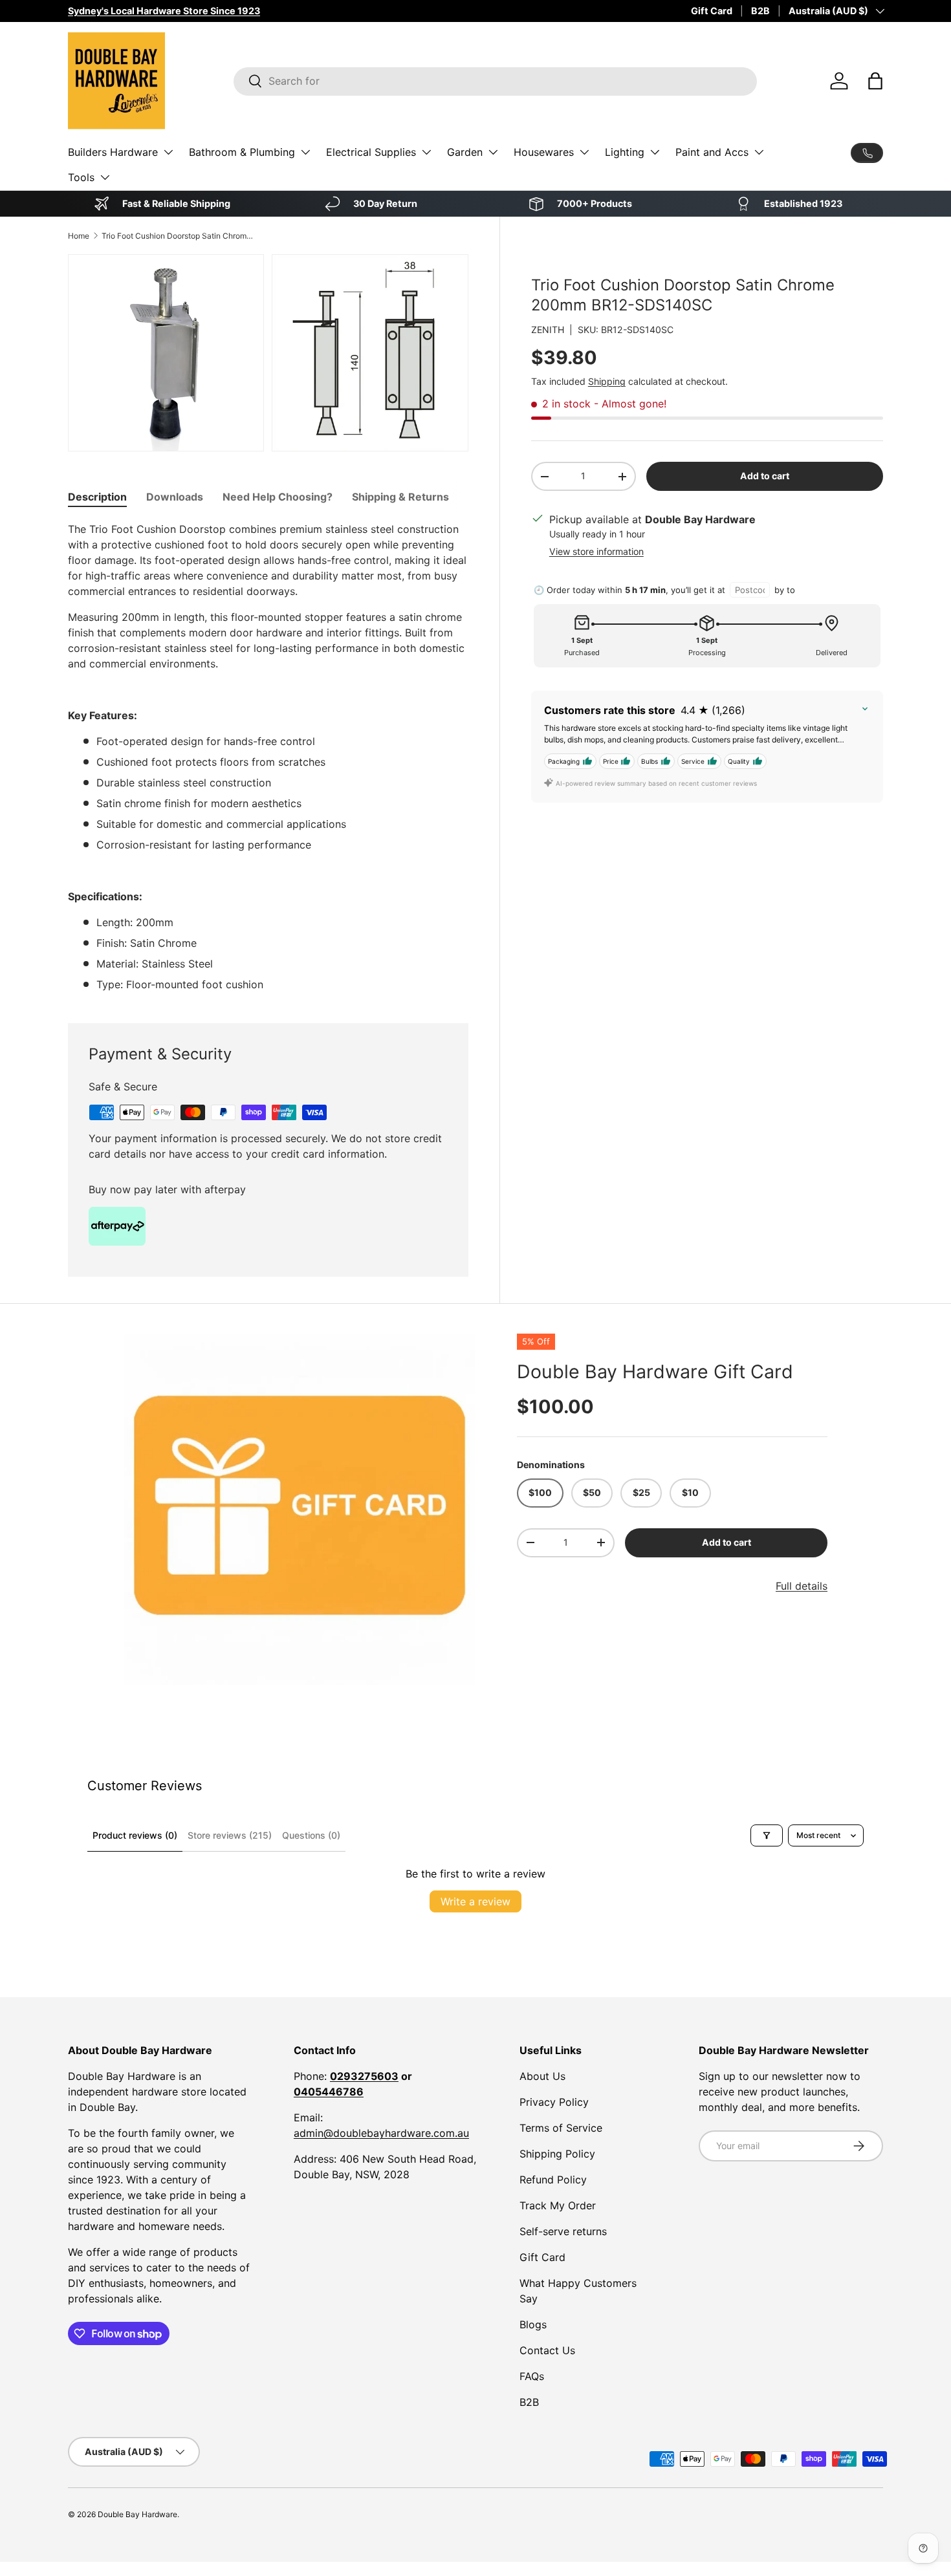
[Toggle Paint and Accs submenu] (759, 152)
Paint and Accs (712, 152)
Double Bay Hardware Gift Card (655, 1371)
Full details (802, 1586)
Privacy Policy (554, 2102)
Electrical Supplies (371, 152)
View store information (596, 551)
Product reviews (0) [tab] (135, 1835)
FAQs (532, 2376)
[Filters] (767, 1835)
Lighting (625, 152)
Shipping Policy (557, 2154)
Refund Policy (553, 2180)
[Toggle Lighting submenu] (655, 152)
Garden (465, 152)
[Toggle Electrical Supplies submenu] (426, 152)
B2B (760, 11)
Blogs (533, 2324)
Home (79, 236)
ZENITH (548, 330)
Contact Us (547, 2350)
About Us (542, 2076)
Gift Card (712, 11)
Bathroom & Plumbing (242, 152)
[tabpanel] (268, 757)
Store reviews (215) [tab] (230, 1835)
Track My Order (558, 2205)
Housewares (544, 152)
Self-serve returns (563, 2231)
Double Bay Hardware (137, 2514)
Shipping (607, 381)
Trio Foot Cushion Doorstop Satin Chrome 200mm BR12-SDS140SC (179, 236)
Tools (81, 177)
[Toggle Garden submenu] (493, 152)
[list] (300, 1510)
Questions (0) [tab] (311, 1835)
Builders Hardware (113, 152)
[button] (875, 81)
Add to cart (765, 476)
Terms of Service (561, 2128)
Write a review (475, 1901)
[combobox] (495, 81)
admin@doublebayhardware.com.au (381, 2133)
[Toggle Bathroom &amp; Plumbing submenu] (305, 152)
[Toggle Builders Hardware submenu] (168, 152)
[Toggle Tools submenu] (105, 177)
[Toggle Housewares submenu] (584, 152)
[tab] (97, 497)
